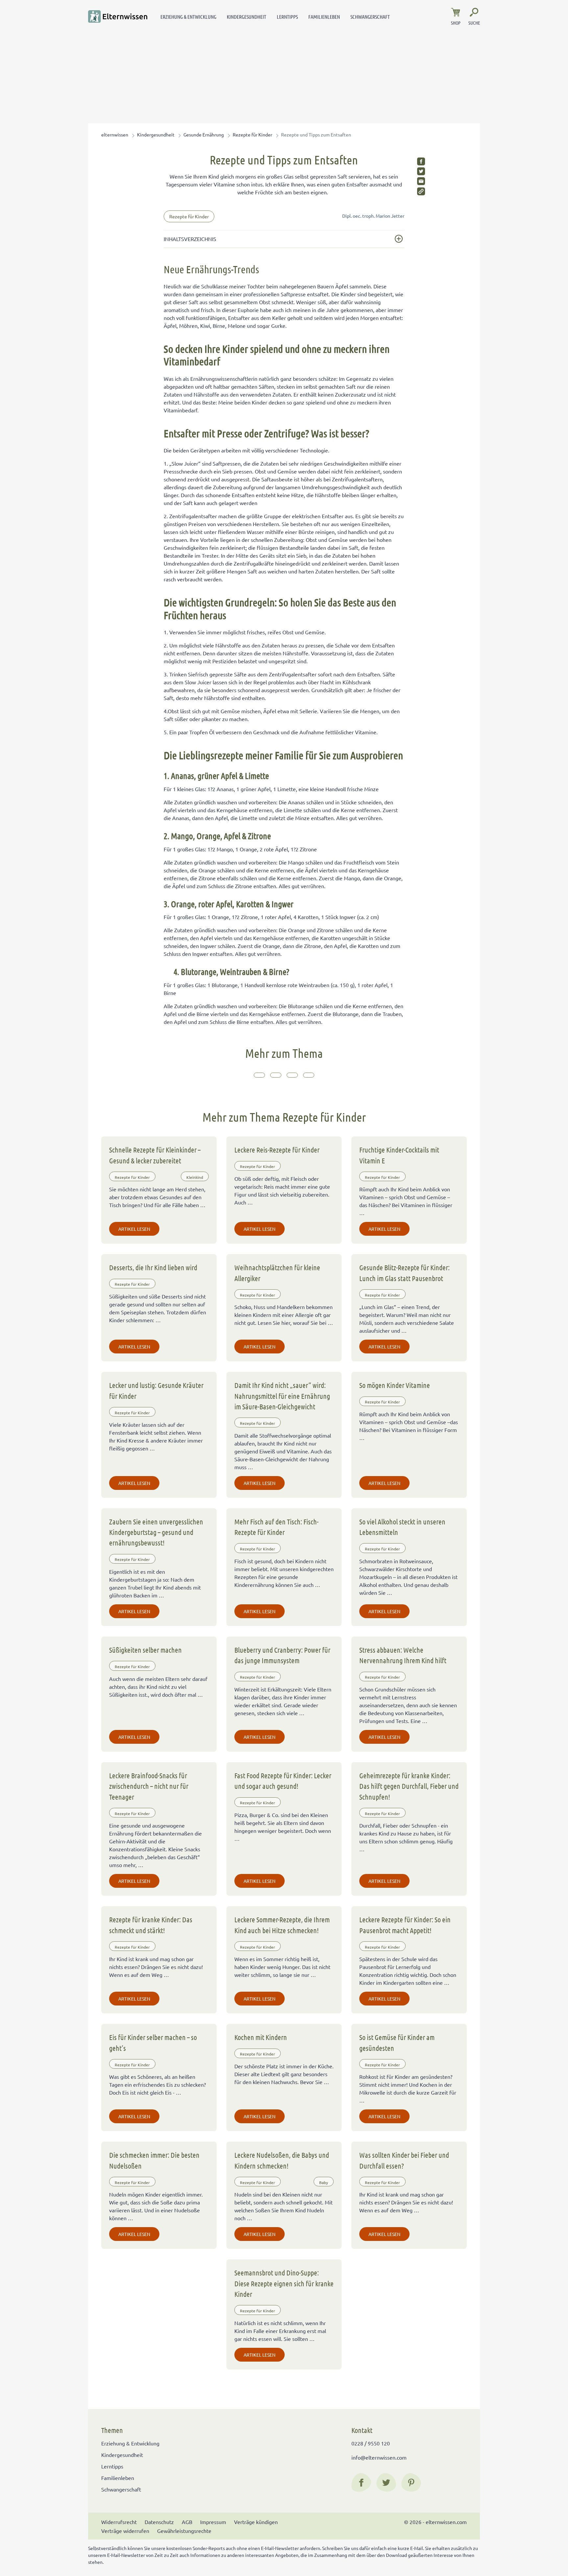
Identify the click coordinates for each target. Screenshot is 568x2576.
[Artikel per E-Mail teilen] (421, 181)
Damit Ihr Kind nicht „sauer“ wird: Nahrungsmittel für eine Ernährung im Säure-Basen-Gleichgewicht (282, 1396)
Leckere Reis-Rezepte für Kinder (277, 1150)
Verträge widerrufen (125, 2531)
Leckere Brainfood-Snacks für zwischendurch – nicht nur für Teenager (149, 1786)
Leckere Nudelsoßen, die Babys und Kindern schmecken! (282, 2160)
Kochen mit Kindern (261, 2037)
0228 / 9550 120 (371, 2443)
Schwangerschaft (370, 17)
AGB (187, 2522)
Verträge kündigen (256, 2522)
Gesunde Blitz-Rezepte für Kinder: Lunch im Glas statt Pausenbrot (404, 1273)
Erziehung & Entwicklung (188, 17)
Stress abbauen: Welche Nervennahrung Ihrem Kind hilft (403, 1655)
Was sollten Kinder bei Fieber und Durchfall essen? (404, 2160)
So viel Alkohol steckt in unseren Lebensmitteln (402, 1527)
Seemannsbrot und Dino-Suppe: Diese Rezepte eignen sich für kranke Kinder (284, 2283)
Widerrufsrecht (119, 2522)
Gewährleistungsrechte (184, 2531)
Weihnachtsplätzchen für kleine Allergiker (277, 1273)
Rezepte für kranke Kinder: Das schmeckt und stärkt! (151, 1925)
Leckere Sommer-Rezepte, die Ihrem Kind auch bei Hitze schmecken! (282, 1925)
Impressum (213, 2522)
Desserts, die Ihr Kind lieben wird (153, 1267)
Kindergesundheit (247, 17)
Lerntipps (287, 17)
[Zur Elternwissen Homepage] (118, 16)
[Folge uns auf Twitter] (386, 2483)
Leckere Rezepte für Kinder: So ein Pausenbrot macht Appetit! (405, 1925)
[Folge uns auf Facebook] (361, 2483)
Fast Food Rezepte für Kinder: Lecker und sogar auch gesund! (283, 1781)
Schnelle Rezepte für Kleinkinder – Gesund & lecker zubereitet (155, 1155)
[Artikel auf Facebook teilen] (421, 161)
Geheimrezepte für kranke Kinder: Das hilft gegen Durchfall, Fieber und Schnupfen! (409, 1786)
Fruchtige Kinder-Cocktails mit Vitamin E (399, 1155)
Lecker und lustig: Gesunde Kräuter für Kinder (156, 1390)
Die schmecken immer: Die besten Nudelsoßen (154, 2160)
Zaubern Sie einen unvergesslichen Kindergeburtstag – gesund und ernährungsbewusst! (156, 1532)
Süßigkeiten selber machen (145, 1650)
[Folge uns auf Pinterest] (411, 2483)
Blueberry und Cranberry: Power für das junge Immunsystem (282, 1655)
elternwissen (115, 134)
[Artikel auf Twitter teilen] (421, 171)
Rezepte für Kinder (252, 134)
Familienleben (324, 17)
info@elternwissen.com (379, 2457)
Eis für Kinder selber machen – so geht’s (153, 2042)
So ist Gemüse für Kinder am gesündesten (397, 2042)
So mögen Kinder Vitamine (395, 1385)
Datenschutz (159, 2522)
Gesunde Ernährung (204, 134)
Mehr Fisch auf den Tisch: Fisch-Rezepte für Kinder (276, 1527)
